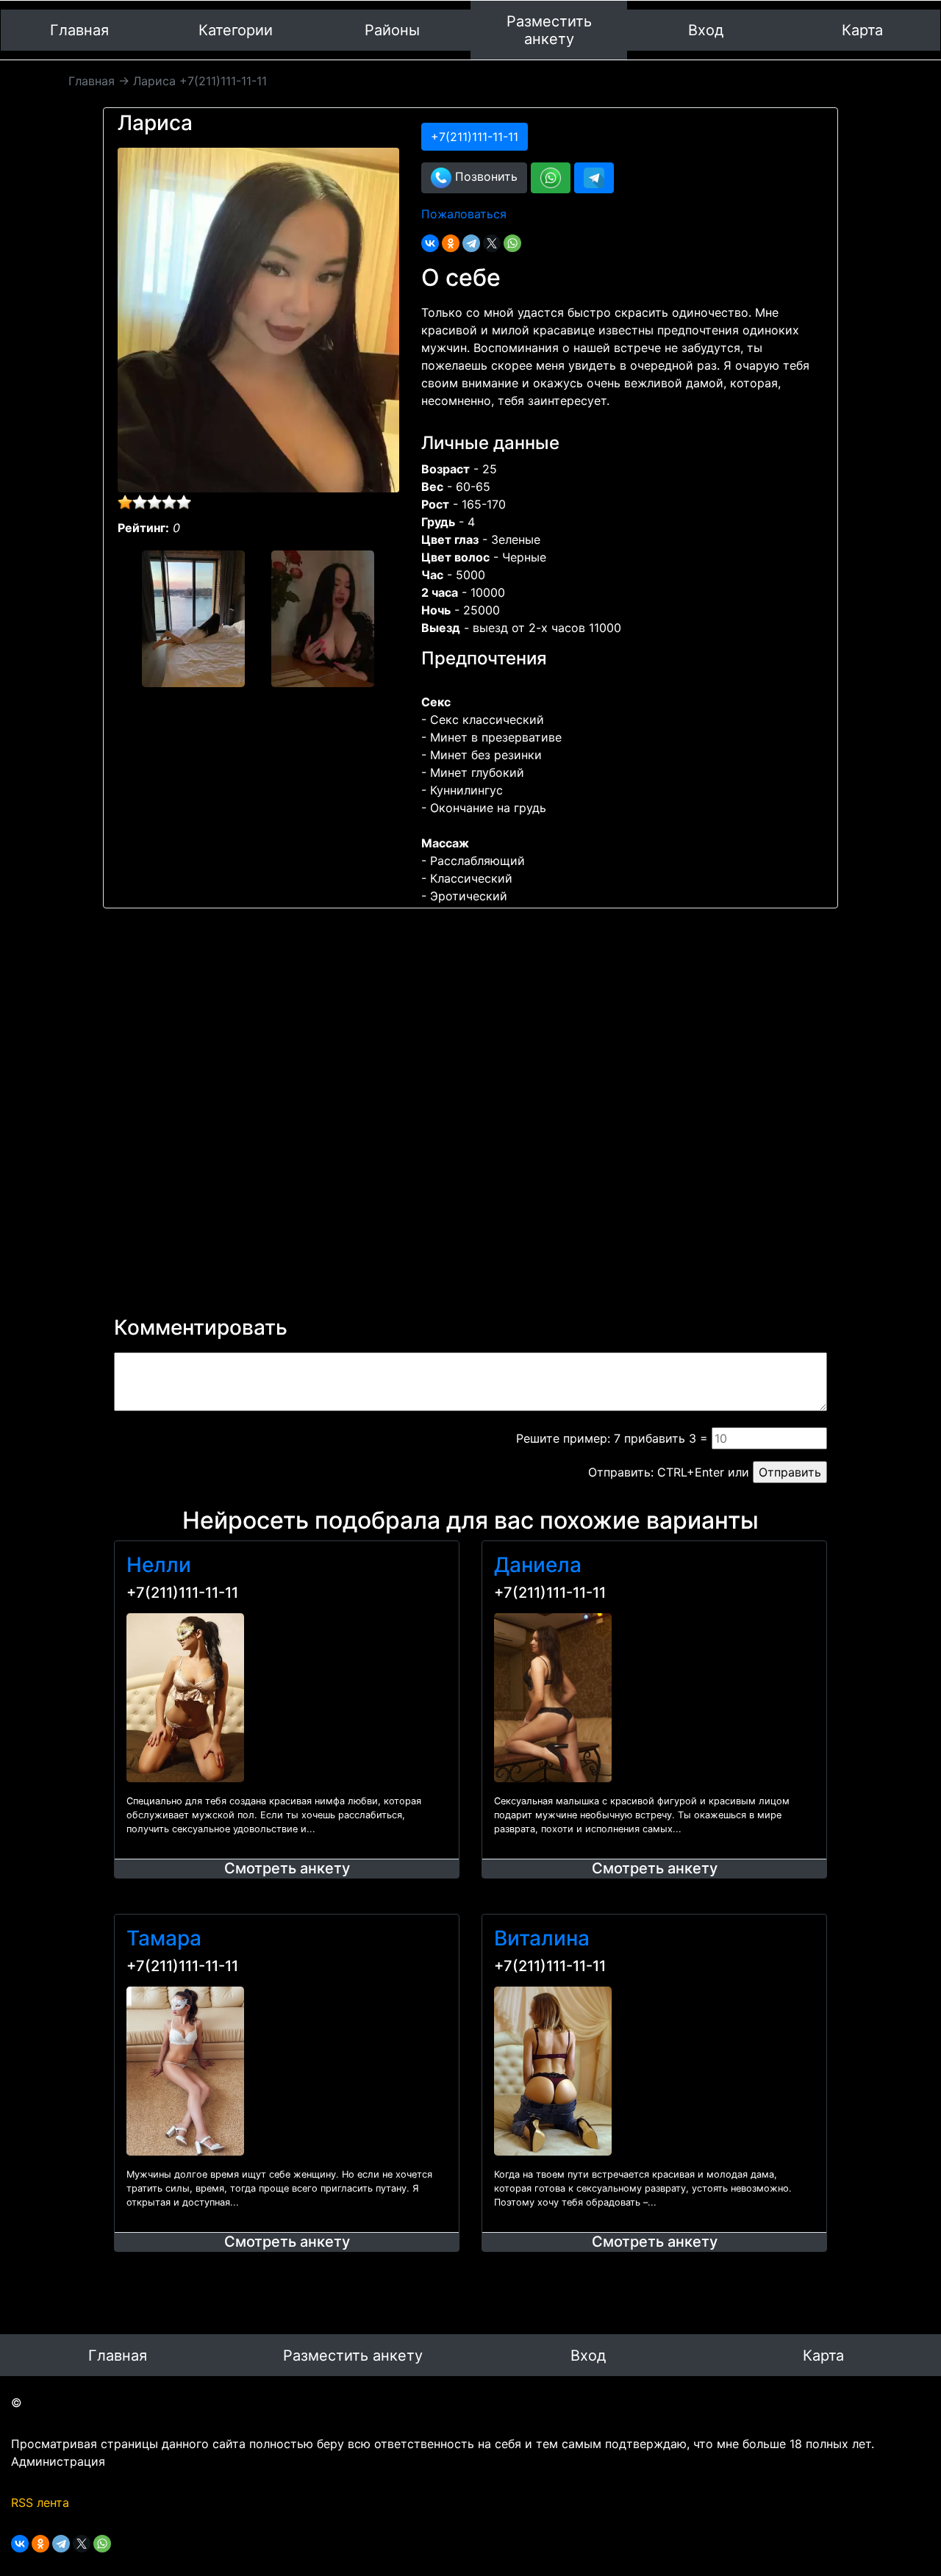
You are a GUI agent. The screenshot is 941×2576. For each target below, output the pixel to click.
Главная (79, 30)
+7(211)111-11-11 (182, 1593)
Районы (392, 30)
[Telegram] (471, 243)
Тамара (164, 1938)
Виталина (542, 1938)
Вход (706, 30)
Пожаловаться (464, 214)
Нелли (159, 1565)
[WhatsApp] (512, 243)
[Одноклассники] (451, 243)
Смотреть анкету (287, 1868)
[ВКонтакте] (430, 243)
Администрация (58, 2461)
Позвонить (484, 176)
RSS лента (40, 2503)
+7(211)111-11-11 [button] (475, 137)
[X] (492, 243)
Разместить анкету (549, 30)
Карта (862, 30)
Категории (236, 30)
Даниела (538, 1565)
